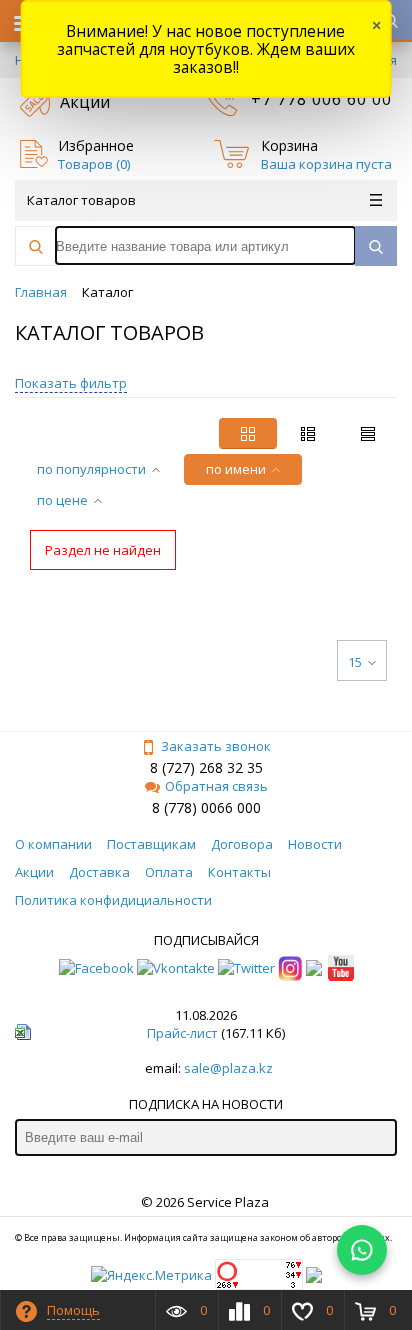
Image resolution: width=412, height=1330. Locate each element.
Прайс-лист (182, 1033)
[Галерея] (308, 433)
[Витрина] (248, 433)
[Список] (368, 433)
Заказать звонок (216, 746)
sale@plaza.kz (228, 1068)
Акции (85, 102)
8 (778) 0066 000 (206, 807)
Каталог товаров (81, 200)
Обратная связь (216, 786)
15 (355, 662)
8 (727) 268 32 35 (206, 767)
